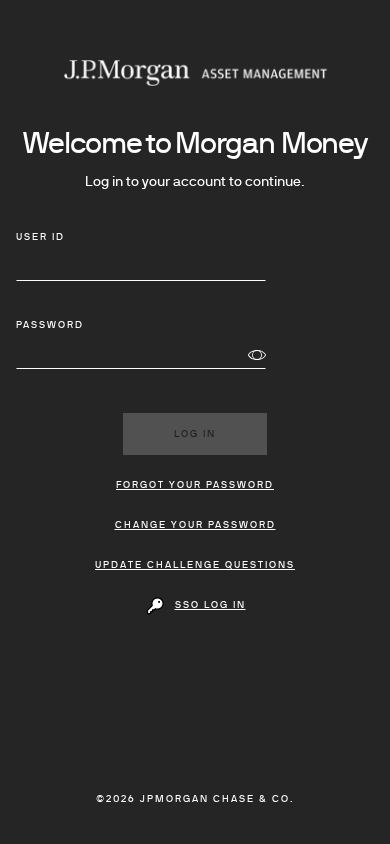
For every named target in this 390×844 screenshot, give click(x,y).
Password (50, 325)
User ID (40, 237)
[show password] (257, 355)
